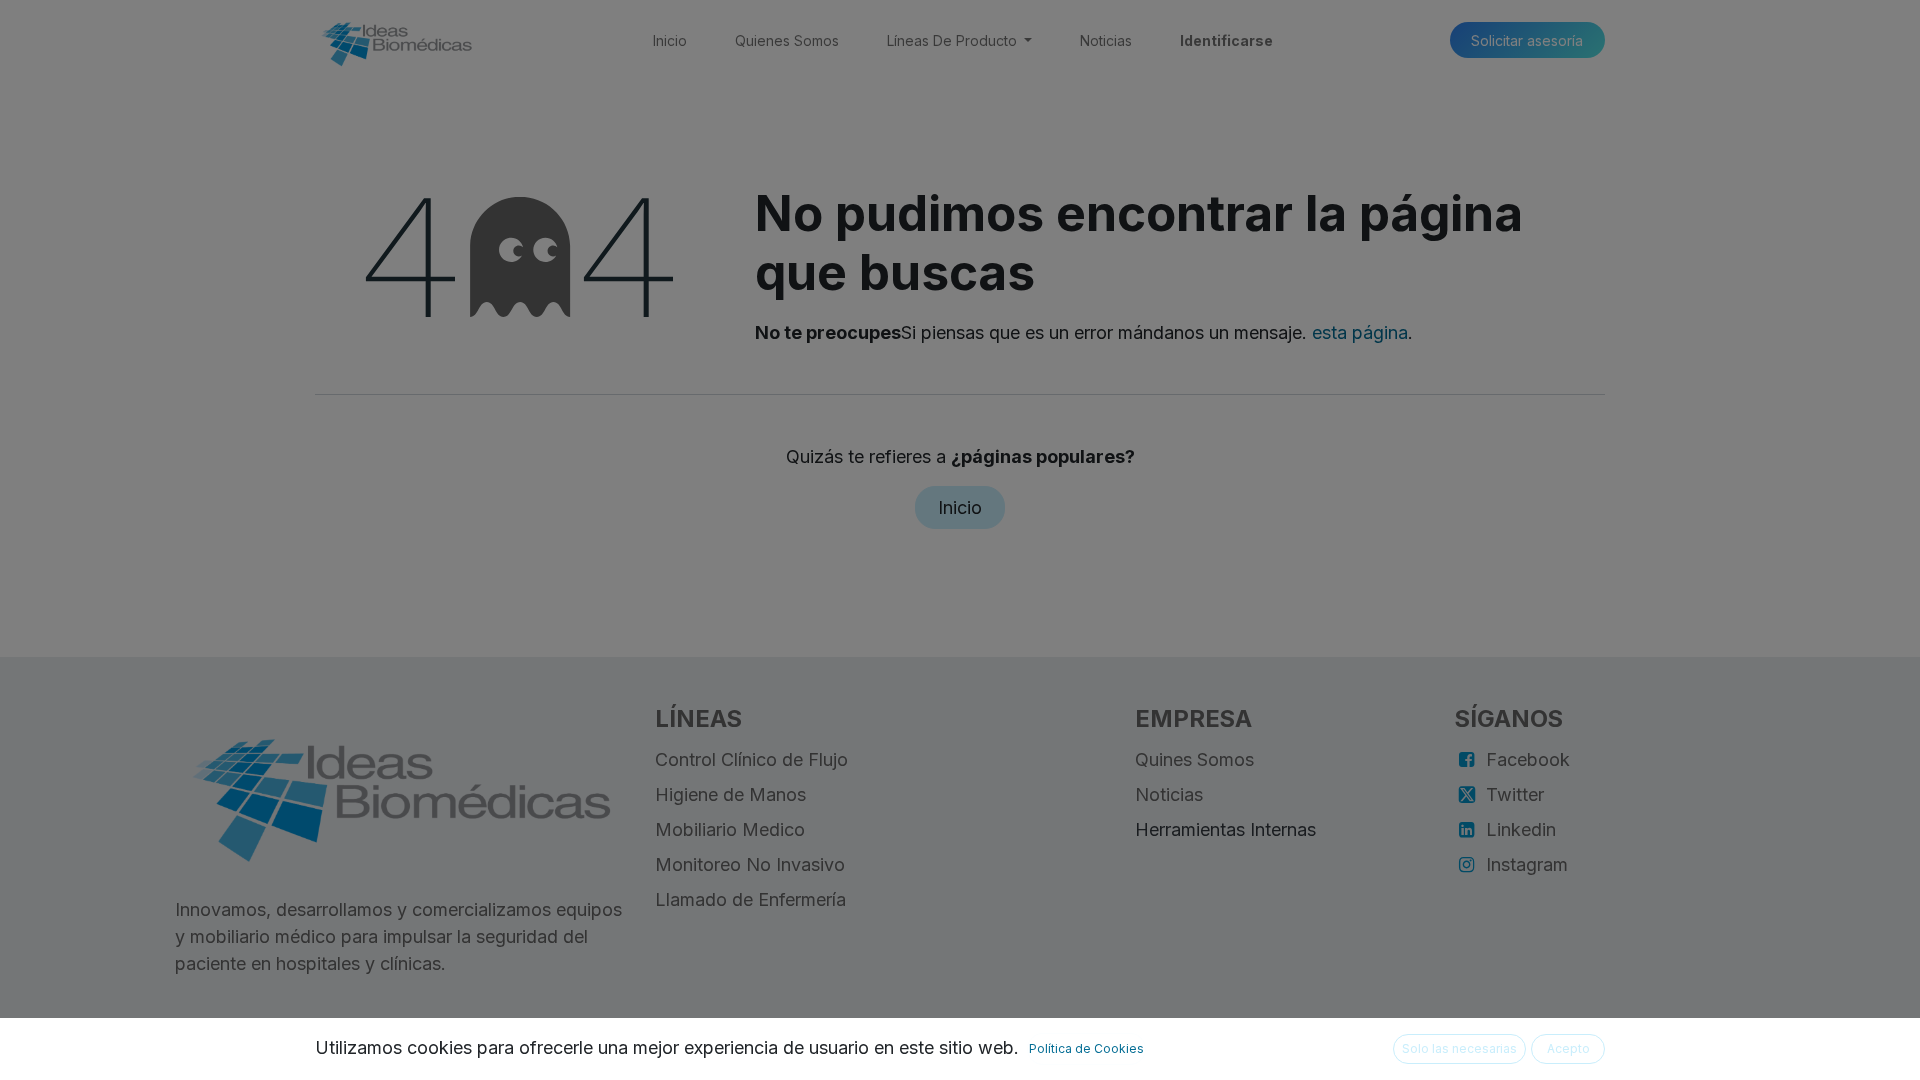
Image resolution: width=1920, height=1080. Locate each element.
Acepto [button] (1568, 1048)
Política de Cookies (1086, 1048)
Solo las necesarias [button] (1459, 1048)
